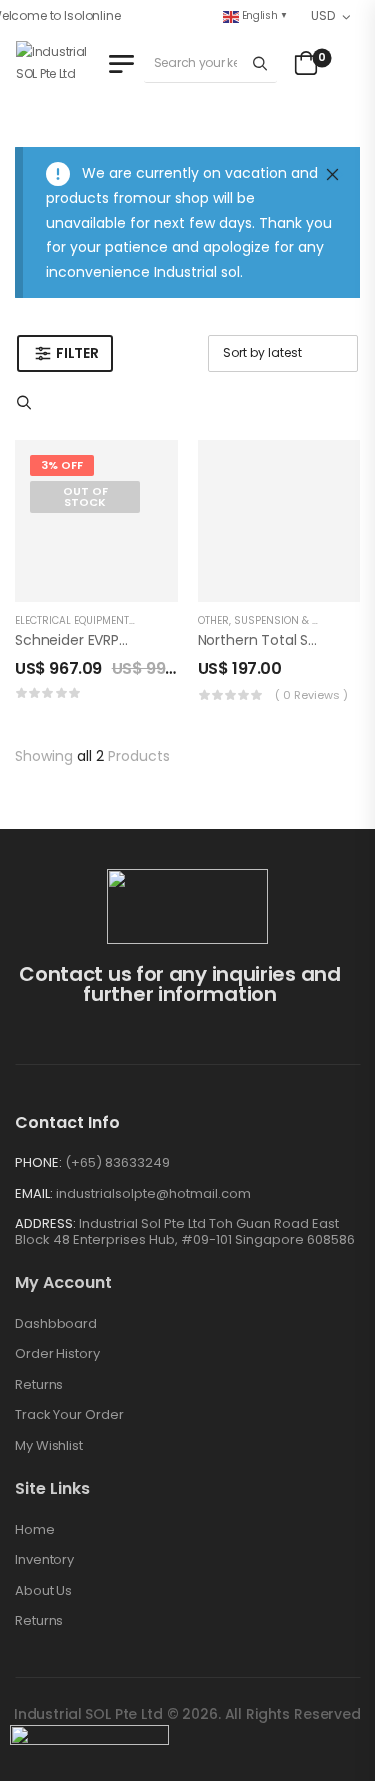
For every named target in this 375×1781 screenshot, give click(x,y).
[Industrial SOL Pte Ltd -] (59, 63)
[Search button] (260, 63)
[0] (302, 63)
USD (322, 15)
